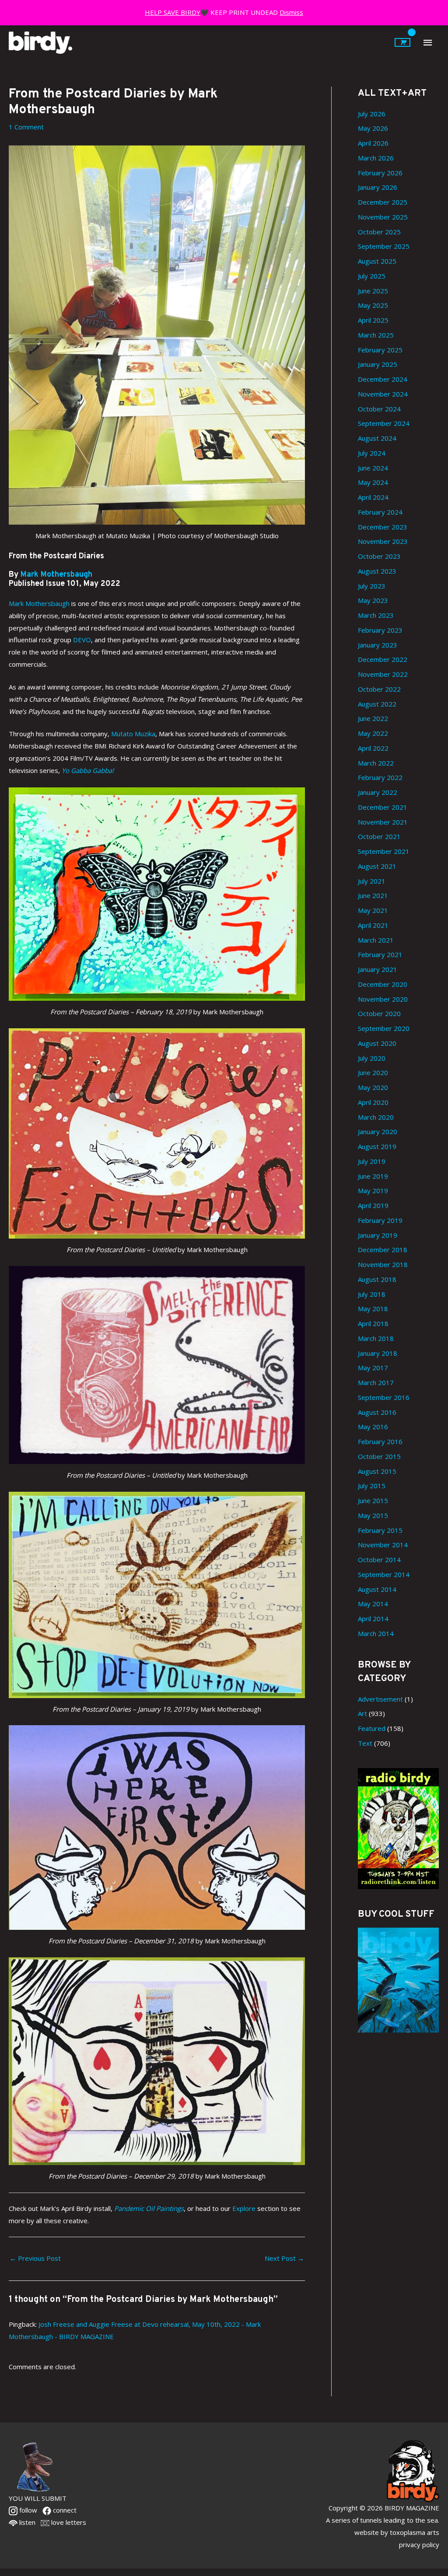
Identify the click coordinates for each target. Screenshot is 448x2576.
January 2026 (378, 187)
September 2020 (384, 1028)
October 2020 (379, 1013)
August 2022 (377, 704)
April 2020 (373, 1102)
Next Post (284, 2258)
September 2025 (384, 246)
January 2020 (378, 1131)
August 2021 (377, 866)
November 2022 (383, 674)
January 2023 (378, 645)
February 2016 (380, 1441)
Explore (244, 2208)
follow (27, 2510)
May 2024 (373, 482)
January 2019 (378, 1235)
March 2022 (376, 763)
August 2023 (377, 571)
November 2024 (383, 394)
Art (362, 1713)
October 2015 (379, 1456)
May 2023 (373, 600)
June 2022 (373, 718)
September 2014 (384, 1574)
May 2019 (373, 1191)
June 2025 (373, 291)
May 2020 (373, 1087)
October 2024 (379, 409)
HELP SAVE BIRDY (173, 12)
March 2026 (376, 158)
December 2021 (383, 807)
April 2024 (373, 497)
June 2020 (373, 1072)
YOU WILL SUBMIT (38, 2498)
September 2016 (384, 1397)
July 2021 (372, 881)
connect (64, 2510)
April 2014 (373, 1619)
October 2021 (379, 836)
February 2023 (380, 630)
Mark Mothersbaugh (56, 575)
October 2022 (379, 689)
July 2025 (372, 276)
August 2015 (377, 1471)
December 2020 (383, 984)
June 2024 (373, 468)
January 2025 (378, 364)
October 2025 (379, 232)
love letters (68, 2522)
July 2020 (372, 1058)
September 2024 (384, 423)
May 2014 (373, 1604)
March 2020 (376, 1117)
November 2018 (383, 1264)
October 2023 (379, 556)
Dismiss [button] (291, 12)
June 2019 (373, 1176)
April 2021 (373, 925)
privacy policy (419, 2545)
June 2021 (373, 895)
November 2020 (383, 999)
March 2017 (376, 1382)
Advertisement (380, 1699)
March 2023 (376, 615)
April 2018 (373, 1323)
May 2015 (373, 1515)
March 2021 (376, 940)
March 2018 (376, 1338)
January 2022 (378, 792)
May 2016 (373, 1427)
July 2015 (372, 1486)
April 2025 (373, 320)
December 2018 (383, 1250)
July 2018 (372, 1294)
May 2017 (373, 1368)
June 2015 (373, 1500)
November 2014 (383, 1545)
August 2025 (377, 261)
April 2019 (373, 1205)
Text (365, 1743)
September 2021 (384, 851)
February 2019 (380, 1220)
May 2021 (373, 910)
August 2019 (377, 1146)
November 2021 (383, 822)
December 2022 (383, 659)
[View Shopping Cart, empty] (402, 42)
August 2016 (377, 1412)
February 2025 (380, 350)
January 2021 (378, 969)
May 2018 (373, 1309)
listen (26, 2522)
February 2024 (380, 512)
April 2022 (373, 748)
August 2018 (377, 1279)
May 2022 (373, 733)
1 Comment (26, 127)
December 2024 (383, 379)
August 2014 (377, 1589)
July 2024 (372, 453)
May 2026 (373, 128)
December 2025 (383, 202)
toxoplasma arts (415, 2532)
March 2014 (376, 1633)
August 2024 (377, 438)
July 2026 (372, 114)
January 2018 (378, 1353)
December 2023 (383, 527)
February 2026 (380, 173)
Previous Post (35, 2258)
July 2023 (372, 586)
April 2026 (373, 143)
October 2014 (379, 1560)
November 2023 (383, 541)
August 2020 (377, 1043)
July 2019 (372, 1161)
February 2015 (380, 1530)
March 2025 (376, 335)
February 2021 (380, 954)
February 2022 (380, 777)
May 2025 (373, 305)
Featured (372, 1728)
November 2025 (383, 217)
